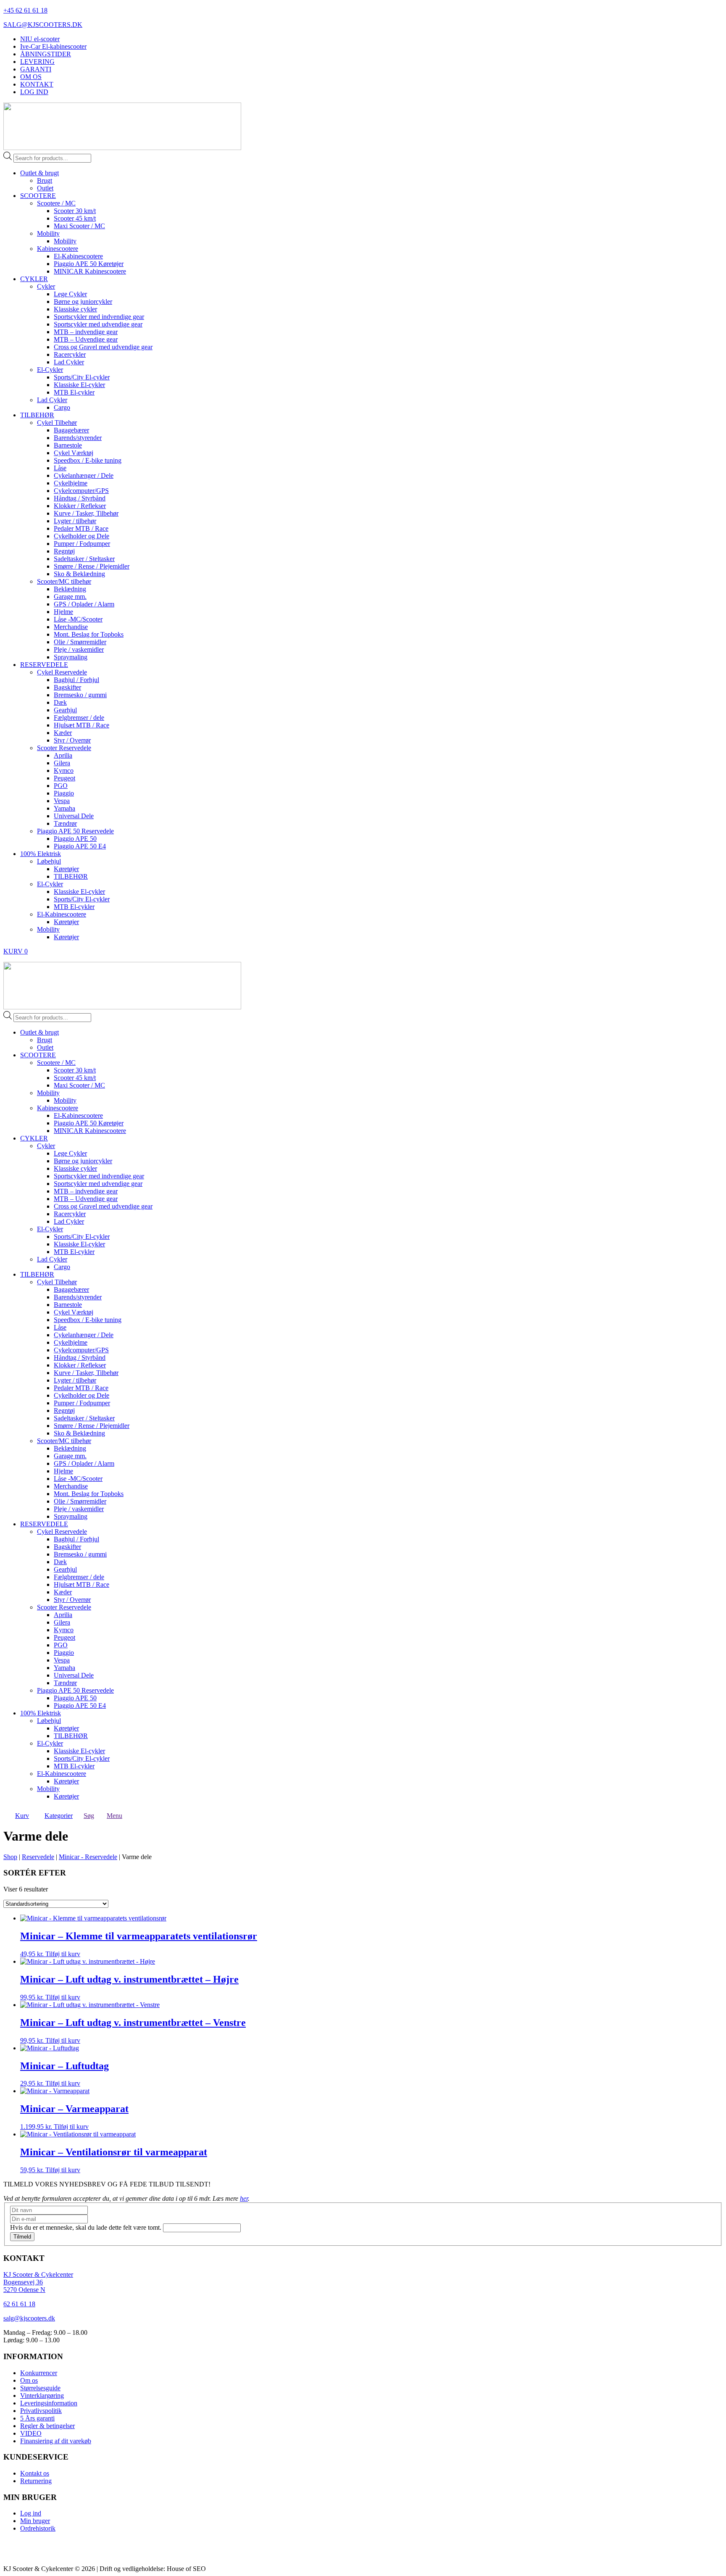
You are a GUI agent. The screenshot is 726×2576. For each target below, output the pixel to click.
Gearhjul (65, 710)
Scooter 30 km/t (75, 211)
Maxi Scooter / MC (79, 226)
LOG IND (34, 92)
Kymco (64, 770)
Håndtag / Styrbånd (80, 498)
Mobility (48, 233)
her (244, 2198)
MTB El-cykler (74, 392)
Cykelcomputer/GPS (81, 491)
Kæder (63, 733)
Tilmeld (22, 2237)
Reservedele (38, 1857)
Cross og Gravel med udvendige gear (103, 347)
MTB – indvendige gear (86, 332)
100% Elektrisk (41, 854)
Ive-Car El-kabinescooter (53, 46)
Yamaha (64, 808)
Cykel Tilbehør (57, 423)
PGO (61, 786)
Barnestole (68, 445)
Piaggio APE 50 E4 (80, 846)
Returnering (36, 2481)
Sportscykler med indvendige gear (99, 317)
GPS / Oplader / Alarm (84, 604)
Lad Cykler (69, 362)
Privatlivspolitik (41, 2411)
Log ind (31, 2513)
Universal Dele (74, 816)
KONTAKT (37, 84)
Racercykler (70, 354)
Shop (10, 1857)
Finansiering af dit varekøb (56, 2441)
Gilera (62, 763)
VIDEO (31, 2433)
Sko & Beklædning (79, 574)
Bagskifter (67, 687)
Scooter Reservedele (64, 748)
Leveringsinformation (49, 2403)
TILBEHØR (37, 415)
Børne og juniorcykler (83, 302)
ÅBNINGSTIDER (46, 54)
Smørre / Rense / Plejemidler (92, 566)
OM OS (31, 77)
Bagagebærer (71, 430)
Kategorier (59, 1816)
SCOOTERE (38, 196)
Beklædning (70, 589)
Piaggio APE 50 (75, 839)
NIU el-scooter (40, 39)
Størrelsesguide (40, 2388)
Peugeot (64, 778)
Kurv (22, 1816)
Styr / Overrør (72, 740)
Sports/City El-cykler (82, 377)
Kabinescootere (58, 249)
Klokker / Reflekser (80, 506)
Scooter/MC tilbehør (64, 581)
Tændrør (65, 823)
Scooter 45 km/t (75, 218)
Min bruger (35, 2521)
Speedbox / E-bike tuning (88, 460)
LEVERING (37, 62)
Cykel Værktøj (74, 453)
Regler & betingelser (47, 2426)
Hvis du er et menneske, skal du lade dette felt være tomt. (87, 2227)
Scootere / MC (56, 203)
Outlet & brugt (39, 173)
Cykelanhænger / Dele (84, 475)
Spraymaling (71, 657)
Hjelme (63, 612)
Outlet (45, 188)
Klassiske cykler (75, 309)
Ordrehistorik (38, 2528)
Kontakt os (35, 2473)
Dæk (60, 702)
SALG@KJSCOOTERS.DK (43, 25)
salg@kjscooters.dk (29, 2318)
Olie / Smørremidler (80, 642)
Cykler (46, 286)
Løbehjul (49, 861)
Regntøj (64, 551)
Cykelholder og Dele (82, 536)
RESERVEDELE (44, 665)
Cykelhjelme (71, 483)
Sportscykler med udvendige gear (98, 324)
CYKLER (34, 279)
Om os (29, 2380)
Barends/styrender (78, 438)
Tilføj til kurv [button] (63, 1954)
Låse (60, 468)
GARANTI (36, 69)
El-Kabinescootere (78, 256)
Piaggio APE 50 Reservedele (75, 831)
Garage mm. (70, 597)
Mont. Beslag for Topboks (89, 634)
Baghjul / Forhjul (76, 680)
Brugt (45, 180)
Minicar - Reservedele (88, 1857)
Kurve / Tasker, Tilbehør (86, 513)
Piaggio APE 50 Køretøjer (89, 264)
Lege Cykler (70, 294)
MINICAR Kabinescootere (90, 271)
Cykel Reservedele (62, 672)
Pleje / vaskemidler (79, 649)
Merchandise (71, 627)
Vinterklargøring (42, 2396)
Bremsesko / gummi (80, 695)
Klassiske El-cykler (79, 385)
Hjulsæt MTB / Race (82, 725)
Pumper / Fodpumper (82, 544)
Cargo (62, 407)
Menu (114, 1816)
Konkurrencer (39, 2373)
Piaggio (64, 793)
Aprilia (63, 755)
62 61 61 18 (19, 2304)
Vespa (62, 801)
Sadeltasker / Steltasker (84, 559)
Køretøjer (66, 869)
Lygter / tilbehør (75, 521)
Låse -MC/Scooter (78, 619)
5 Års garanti (37, 2418)
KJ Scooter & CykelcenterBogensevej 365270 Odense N (38, 2282)
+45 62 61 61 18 (25, 10)
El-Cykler (50, 370)
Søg (89, 1816)
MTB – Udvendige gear (86, 339)
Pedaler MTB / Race (81, 528)
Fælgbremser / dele (79, 718)
